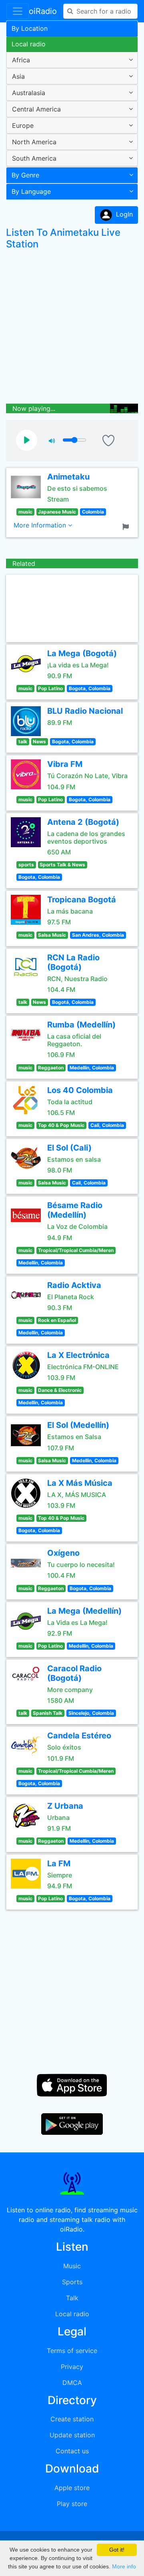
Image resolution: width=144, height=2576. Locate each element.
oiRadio (43, 11)
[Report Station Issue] (127, 526)
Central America (36, 109)
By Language (31, 191)
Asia (18, 76)
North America (34, 142)
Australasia (29, 93)
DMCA (72, 2383)
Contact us (72, 2451)
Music (72, 2266)
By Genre (25, 175)
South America (34, 158)
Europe (23, 125)
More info (124, 2566)
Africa (21, 60)
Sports (72, 2282)
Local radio (29, 44)
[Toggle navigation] (18, 11)
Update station (72, 2435)
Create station (72, 2419)
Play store (72, 2504)
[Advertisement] (72, 328)
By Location (30, 28)
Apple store (72, 2488)
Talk (72, 2298)
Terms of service (72, 2351)
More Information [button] (41, 525)
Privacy (72, 2367)
